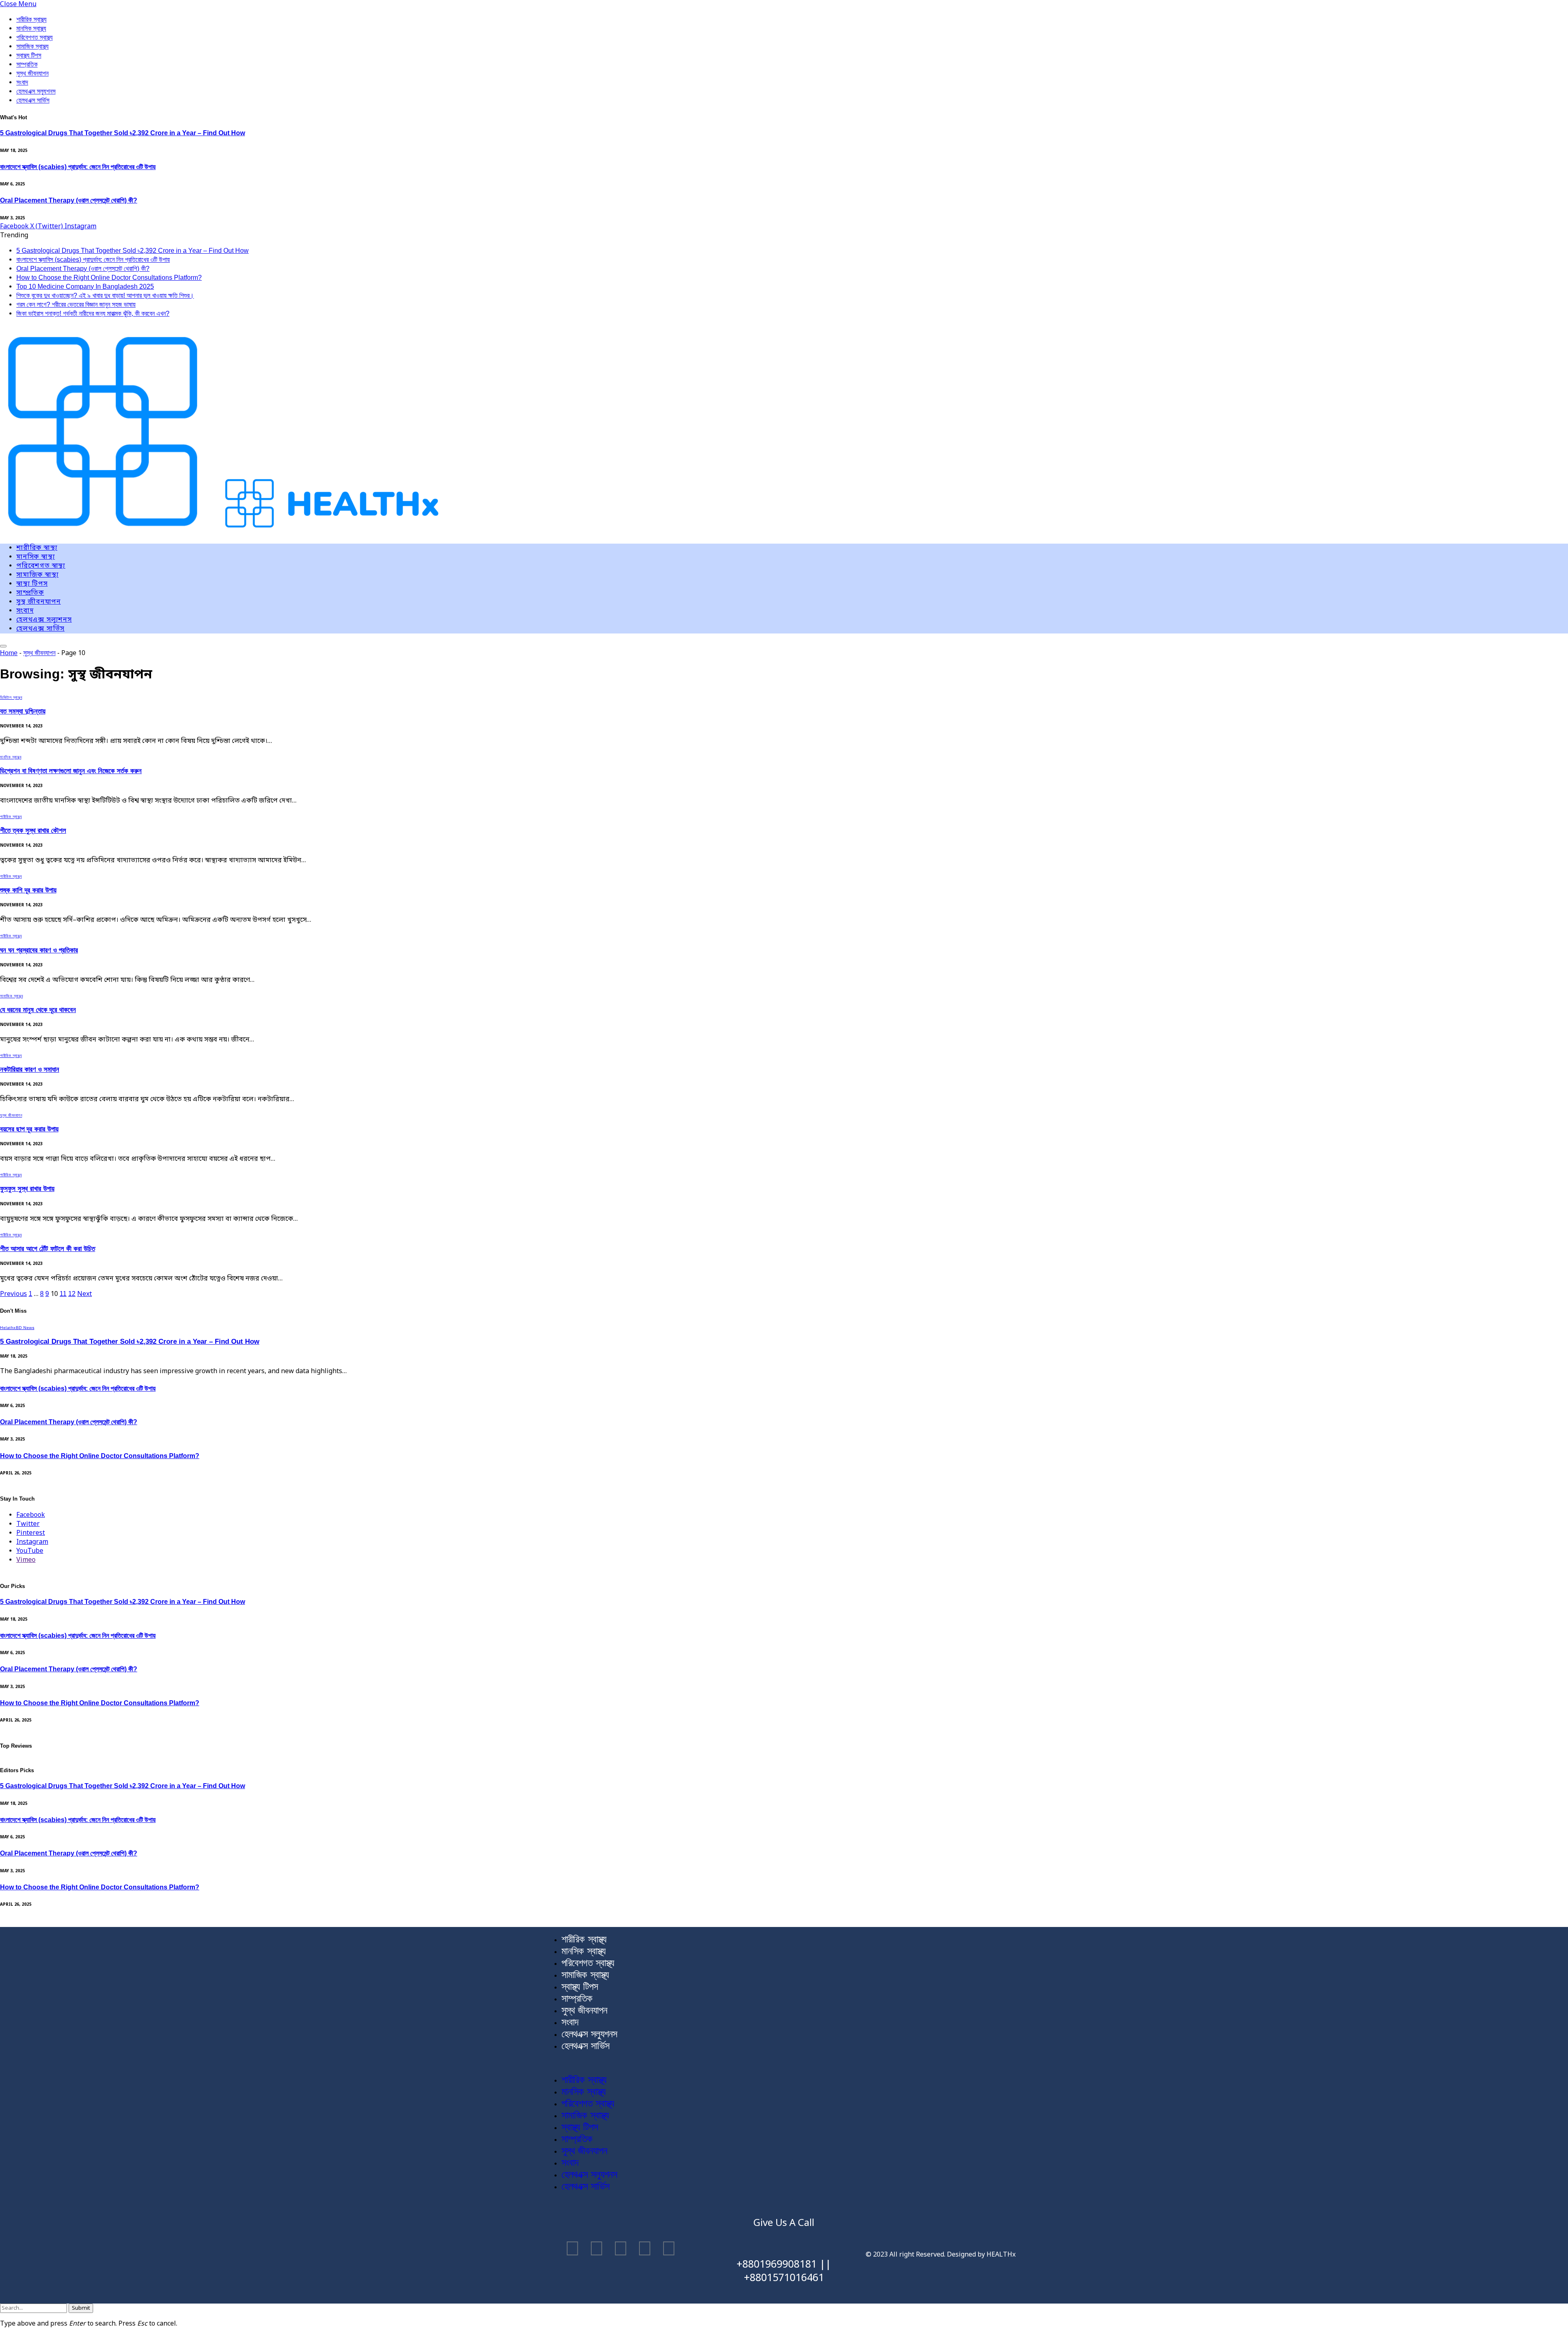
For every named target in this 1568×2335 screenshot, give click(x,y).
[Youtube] (621, 2250)
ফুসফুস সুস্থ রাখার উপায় (27, 1189)
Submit (81, 2308)
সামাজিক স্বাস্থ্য (32, 46)
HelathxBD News (17, 1328)
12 (72, 1294)
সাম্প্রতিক (27, 64)
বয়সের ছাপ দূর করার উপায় (29, 1129)
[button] (784, 2063)
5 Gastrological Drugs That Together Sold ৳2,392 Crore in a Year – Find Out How (122, 133)
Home (9, 653)
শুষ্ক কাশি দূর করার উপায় (28, 890)
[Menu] (3, 646)
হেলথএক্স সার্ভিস (33, 100)
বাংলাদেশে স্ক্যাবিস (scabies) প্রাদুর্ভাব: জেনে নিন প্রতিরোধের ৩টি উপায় (78, 167)
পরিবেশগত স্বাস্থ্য (35, 37)
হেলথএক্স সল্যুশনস (36, 91)
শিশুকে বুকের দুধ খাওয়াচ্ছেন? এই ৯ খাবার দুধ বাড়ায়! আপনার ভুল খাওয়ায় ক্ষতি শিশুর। (105, 295)
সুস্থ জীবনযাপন (32, 73)
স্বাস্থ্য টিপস (29, 55)
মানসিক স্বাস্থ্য (31, 28)
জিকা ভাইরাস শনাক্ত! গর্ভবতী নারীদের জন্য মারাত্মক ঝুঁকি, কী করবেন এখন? (93, 313)
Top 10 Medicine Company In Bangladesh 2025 (85, 287)
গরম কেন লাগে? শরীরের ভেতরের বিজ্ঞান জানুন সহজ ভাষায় (76, 304)
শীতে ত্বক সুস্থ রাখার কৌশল (33, 831)
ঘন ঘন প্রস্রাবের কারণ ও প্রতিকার (39, 950)
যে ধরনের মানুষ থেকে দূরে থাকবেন (38, 1010)
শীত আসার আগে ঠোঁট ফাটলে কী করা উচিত (48, 1249)
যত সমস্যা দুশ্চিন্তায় (23, 711)
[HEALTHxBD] (221, 533)
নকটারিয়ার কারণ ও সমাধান (30, 1069)
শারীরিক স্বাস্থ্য (31, 19)
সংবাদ (22, 82)
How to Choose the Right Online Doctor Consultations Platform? (109, 278)
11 (63, 1294)
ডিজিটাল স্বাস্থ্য (11, 697)
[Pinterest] (669, 2250)
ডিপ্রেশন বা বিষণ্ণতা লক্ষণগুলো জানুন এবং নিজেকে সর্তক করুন (71, 771)
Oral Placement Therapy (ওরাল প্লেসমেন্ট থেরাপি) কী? (69, 200)
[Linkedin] (645, 2250)
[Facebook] (572, 2250)
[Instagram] (597, 2250)
